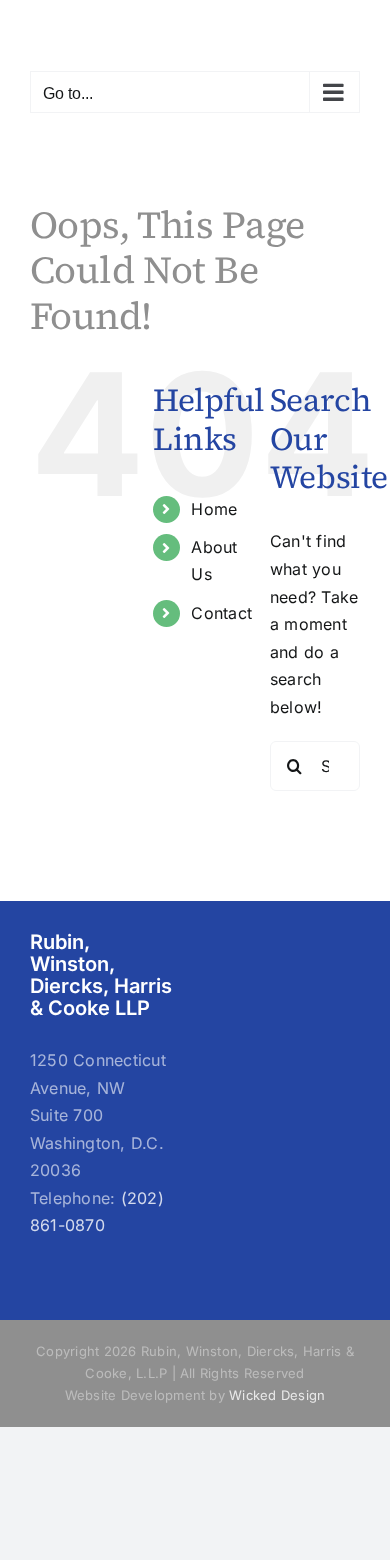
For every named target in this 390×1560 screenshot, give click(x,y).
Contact (221, 613)
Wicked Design (277, 1395)
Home (214, 509)
